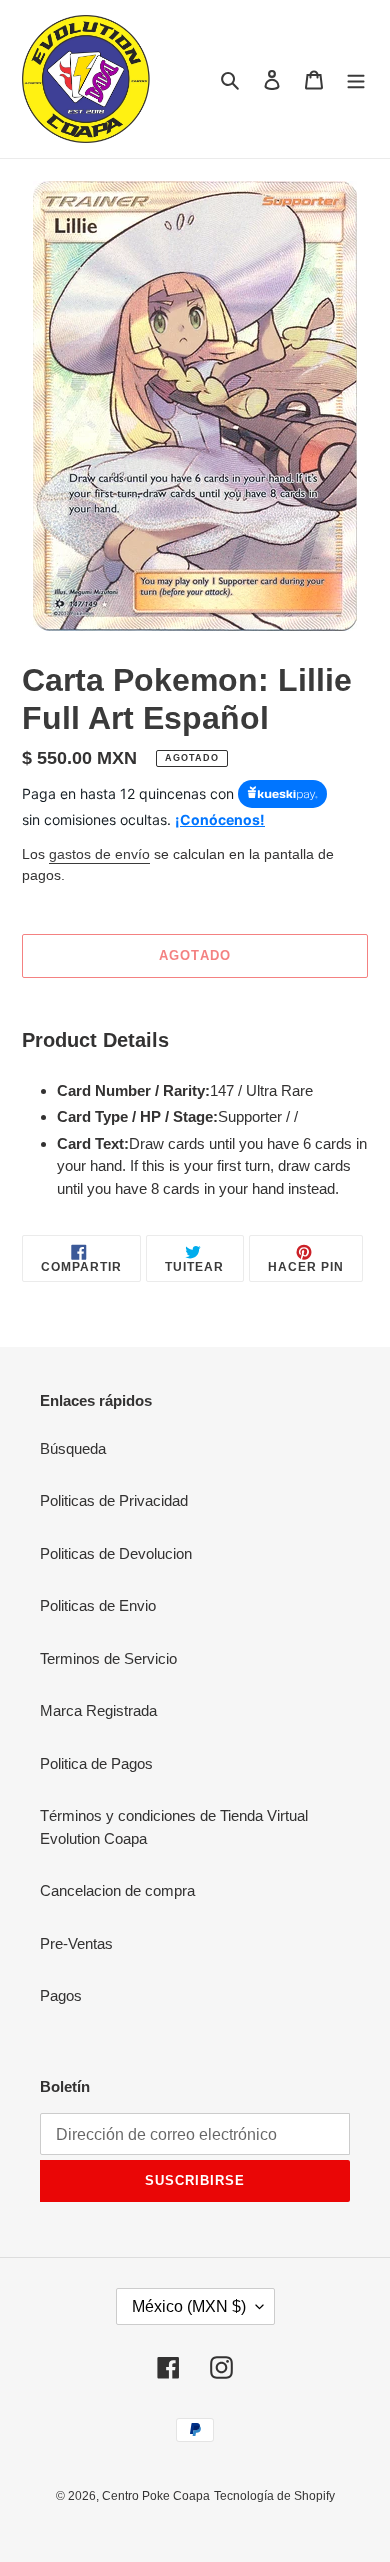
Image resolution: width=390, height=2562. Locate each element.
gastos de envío (99, 854)
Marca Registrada (98, 1710)
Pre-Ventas (76, 1943)
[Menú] (356, 79)
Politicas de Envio (98, 1605)
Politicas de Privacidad (114, 1500)
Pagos (61, 1995)
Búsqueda (73, 1448)
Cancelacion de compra (117, 1890)
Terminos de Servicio (108, 1658)
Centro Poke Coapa (156, 2496)
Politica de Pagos (96, 1763)
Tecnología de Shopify (274, 2496)
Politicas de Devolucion (116, 1553)
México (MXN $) (189, 2306)
